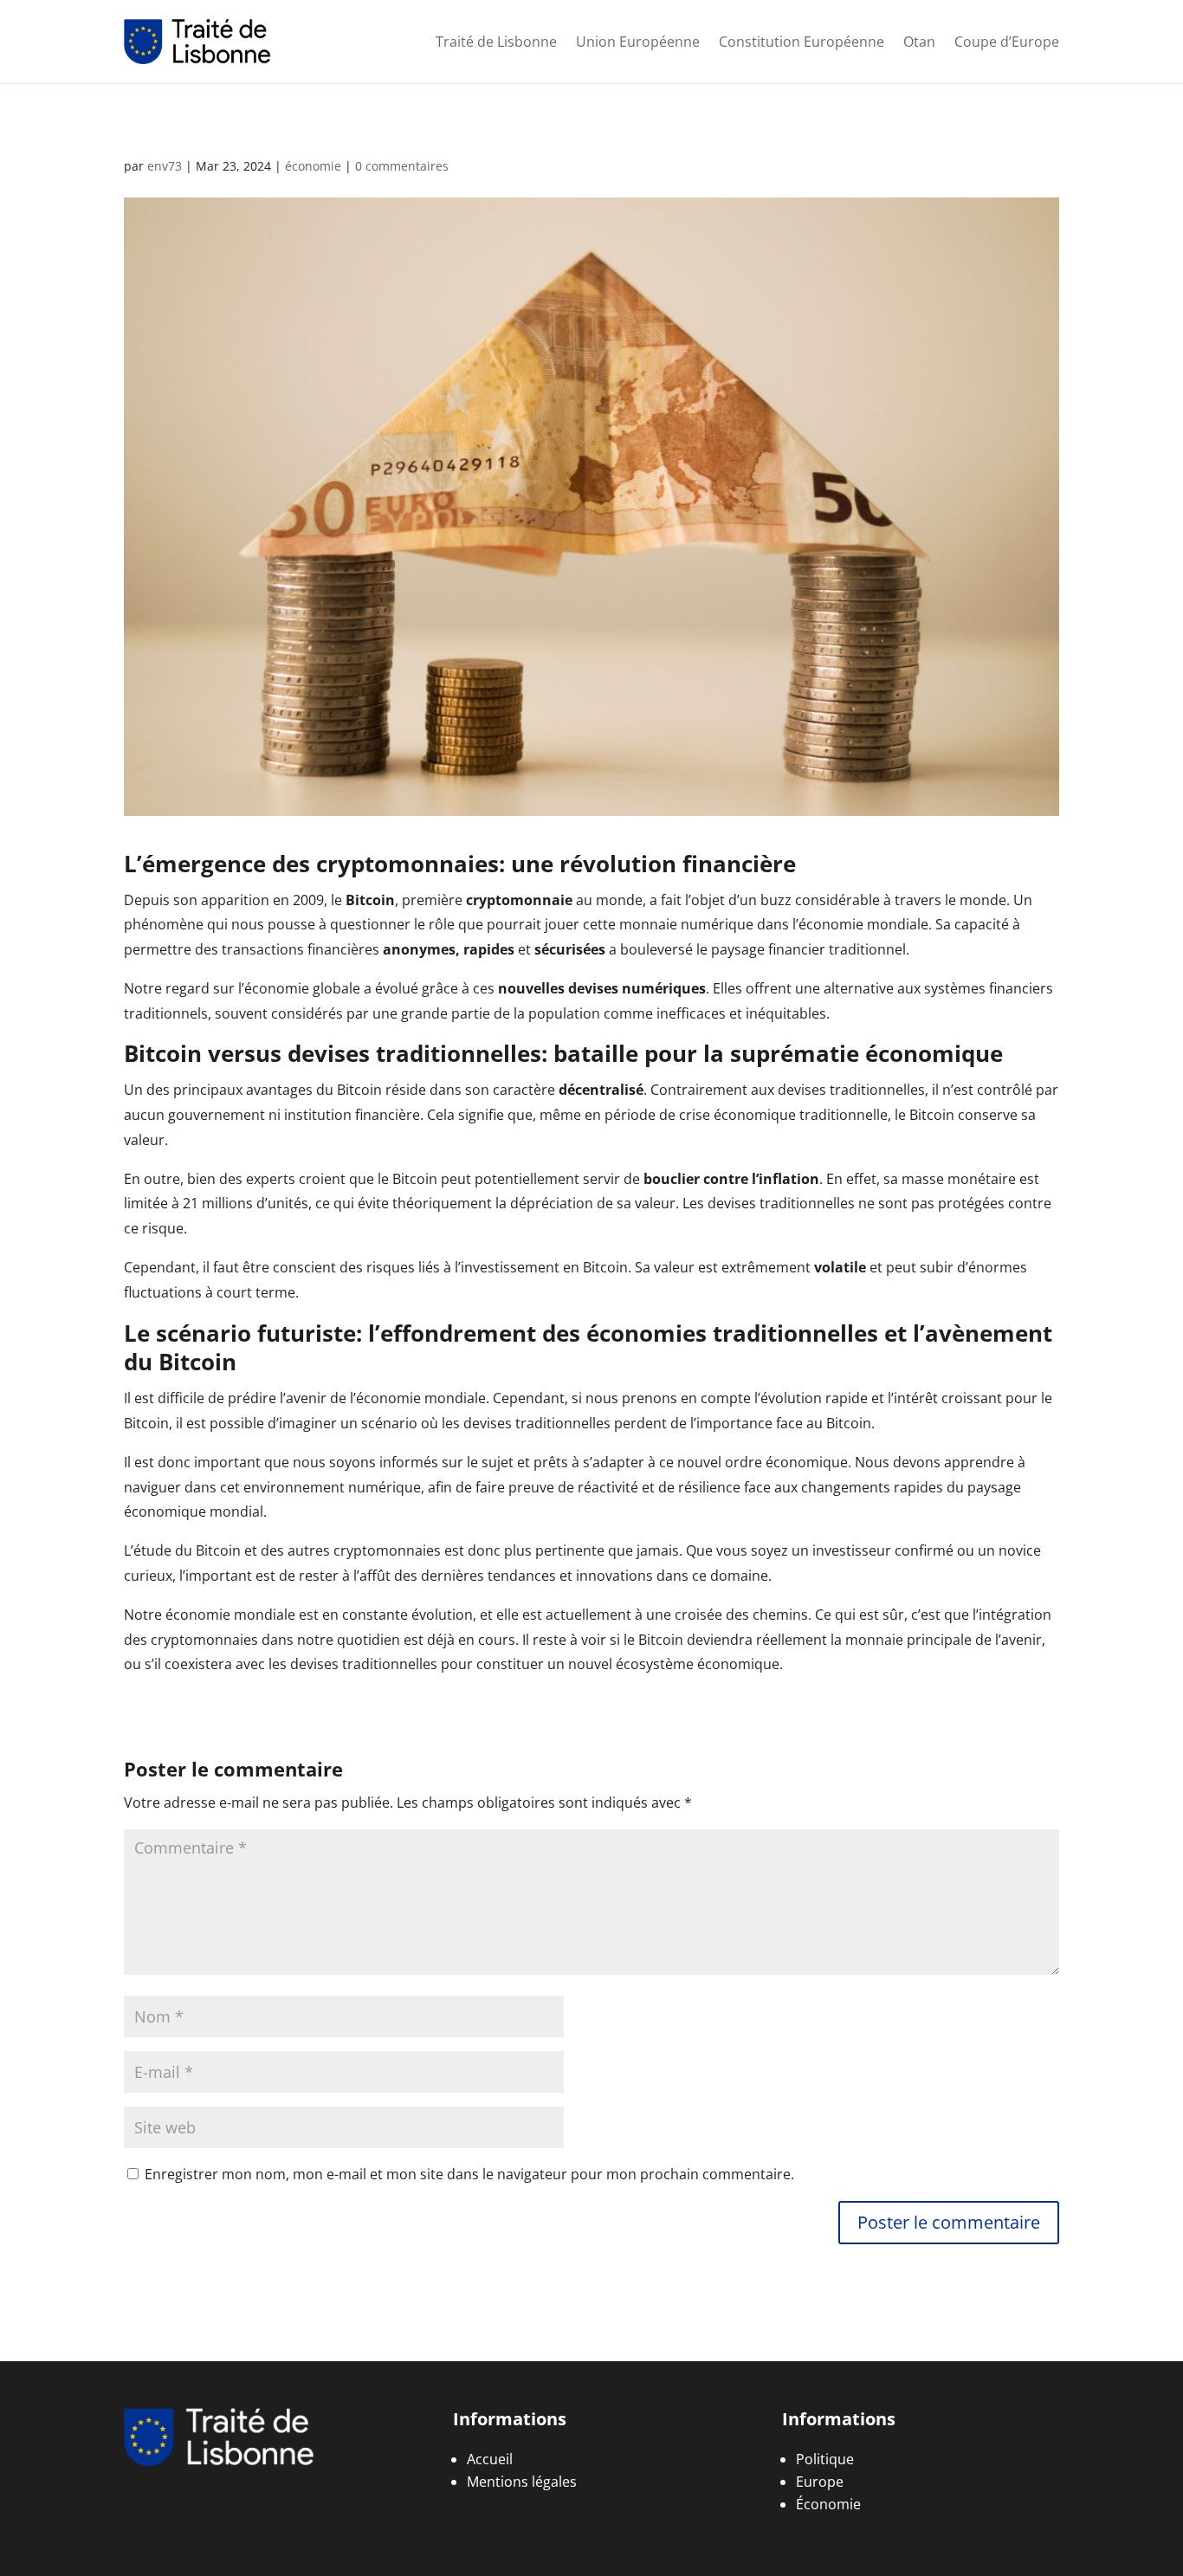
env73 (165, 166)
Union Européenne (638, 42)
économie (313, 166)
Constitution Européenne (802, 42)
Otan (919, 42)
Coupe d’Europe (1007, 42)
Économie (828, 2504)
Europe (820, 2482)
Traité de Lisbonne (496, 42)
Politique (825, 2459)
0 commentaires (402, 166)
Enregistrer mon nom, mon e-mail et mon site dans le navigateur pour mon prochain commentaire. (469, 2174)
